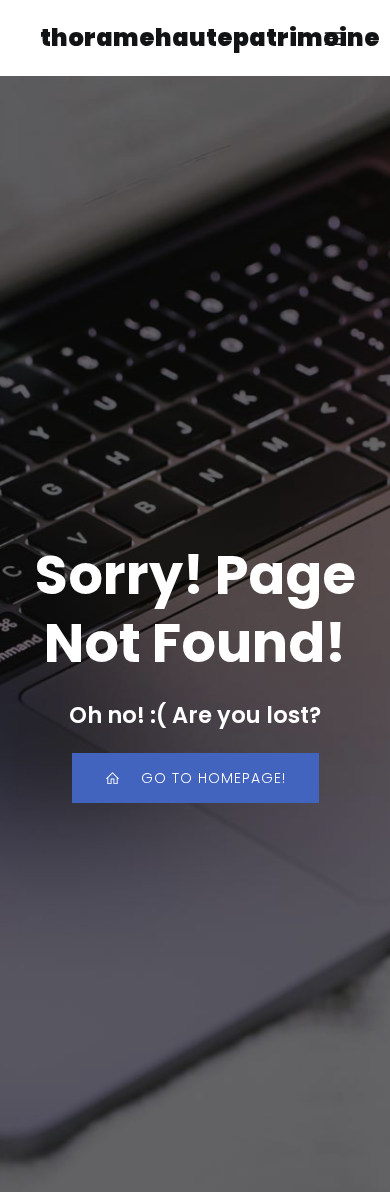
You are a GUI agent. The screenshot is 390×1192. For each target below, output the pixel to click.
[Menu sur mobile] (333, 38)
